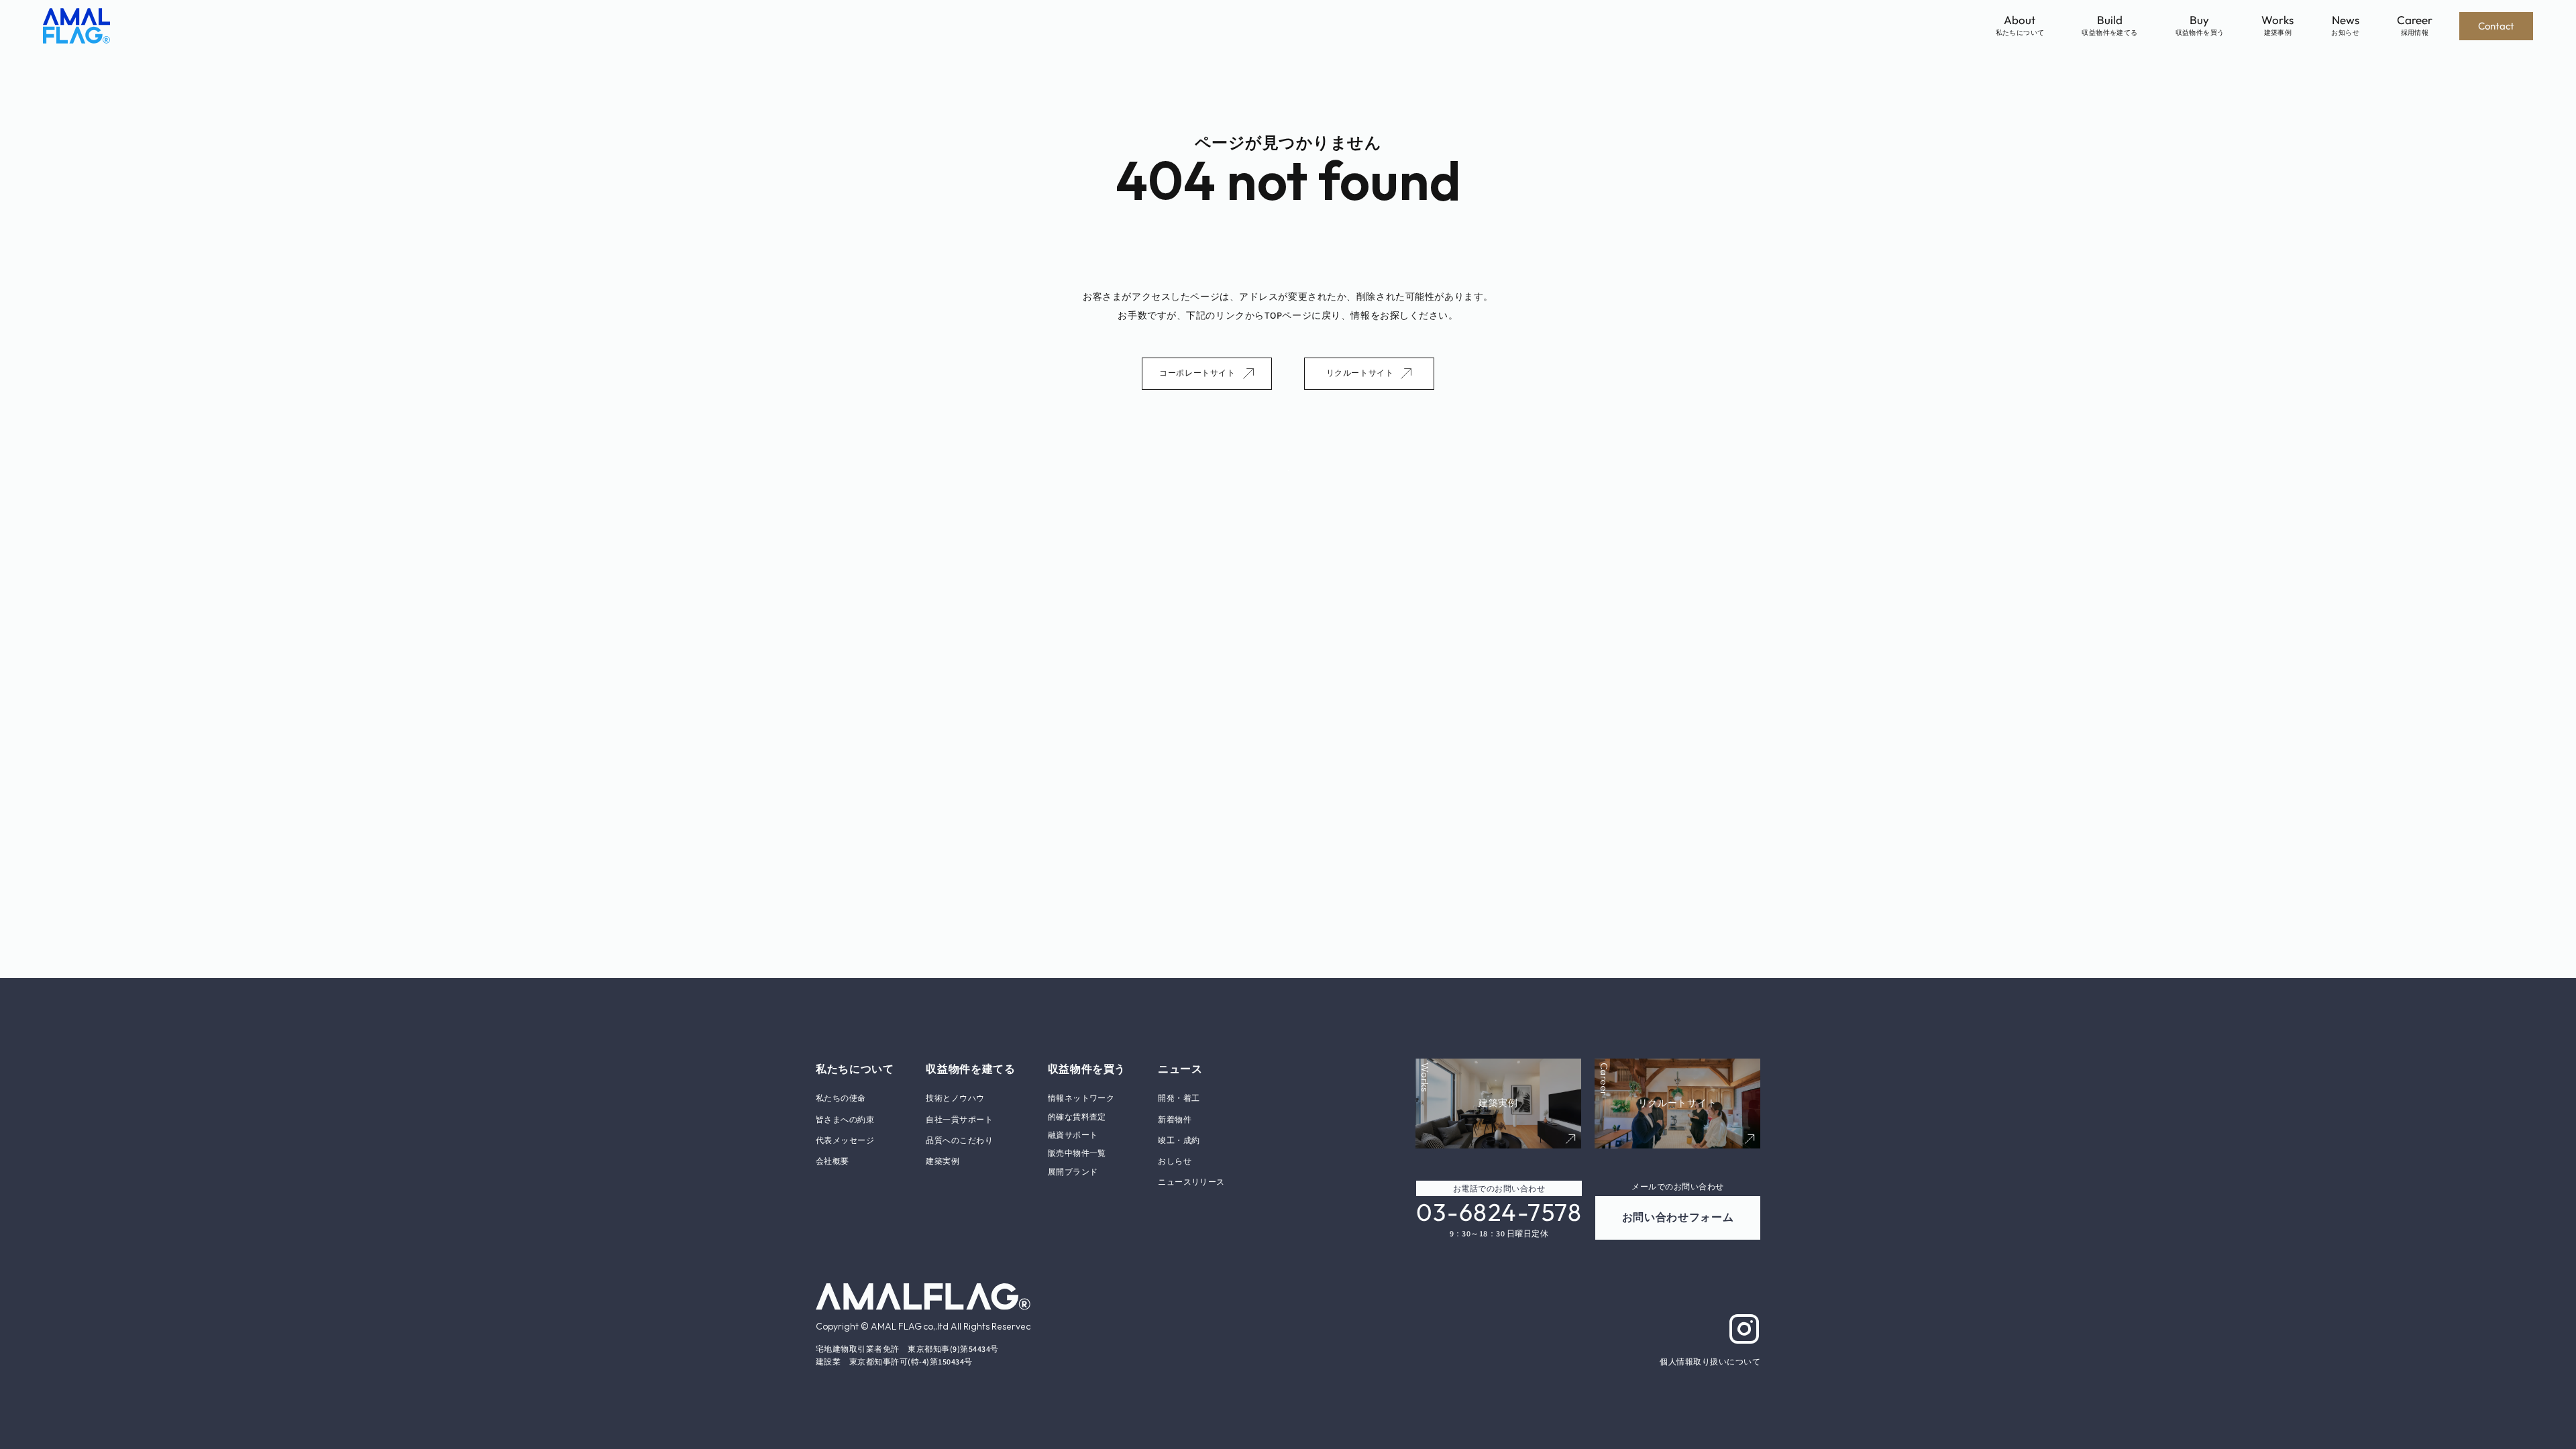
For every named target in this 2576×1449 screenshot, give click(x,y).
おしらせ (1175, 1162)
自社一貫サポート (959, 1120)
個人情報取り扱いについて (1710, 1362)
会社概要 (833, 1162)
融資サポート (1073, 1135)
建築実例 (943, 1162)
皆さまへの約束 (845, 1120)
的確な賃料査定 (1077, 1117)
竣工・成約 (1179, 1141)
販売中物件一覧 (1077, 1153)
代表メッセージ (845, 1141)
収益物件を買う (1087, 1069)
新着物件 (1175, 1120)
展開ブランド (1073, 1172)
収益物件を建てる (970, 1069)
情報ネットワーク (1081, 1098)
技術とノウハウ (955, 1098)
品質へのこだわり (959, 1141)
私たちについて (855, 1069)
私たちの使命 (841, 1098)
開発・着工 (1179, 1098)
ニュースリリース (1191, 1182)
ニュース (1180, 1069)
